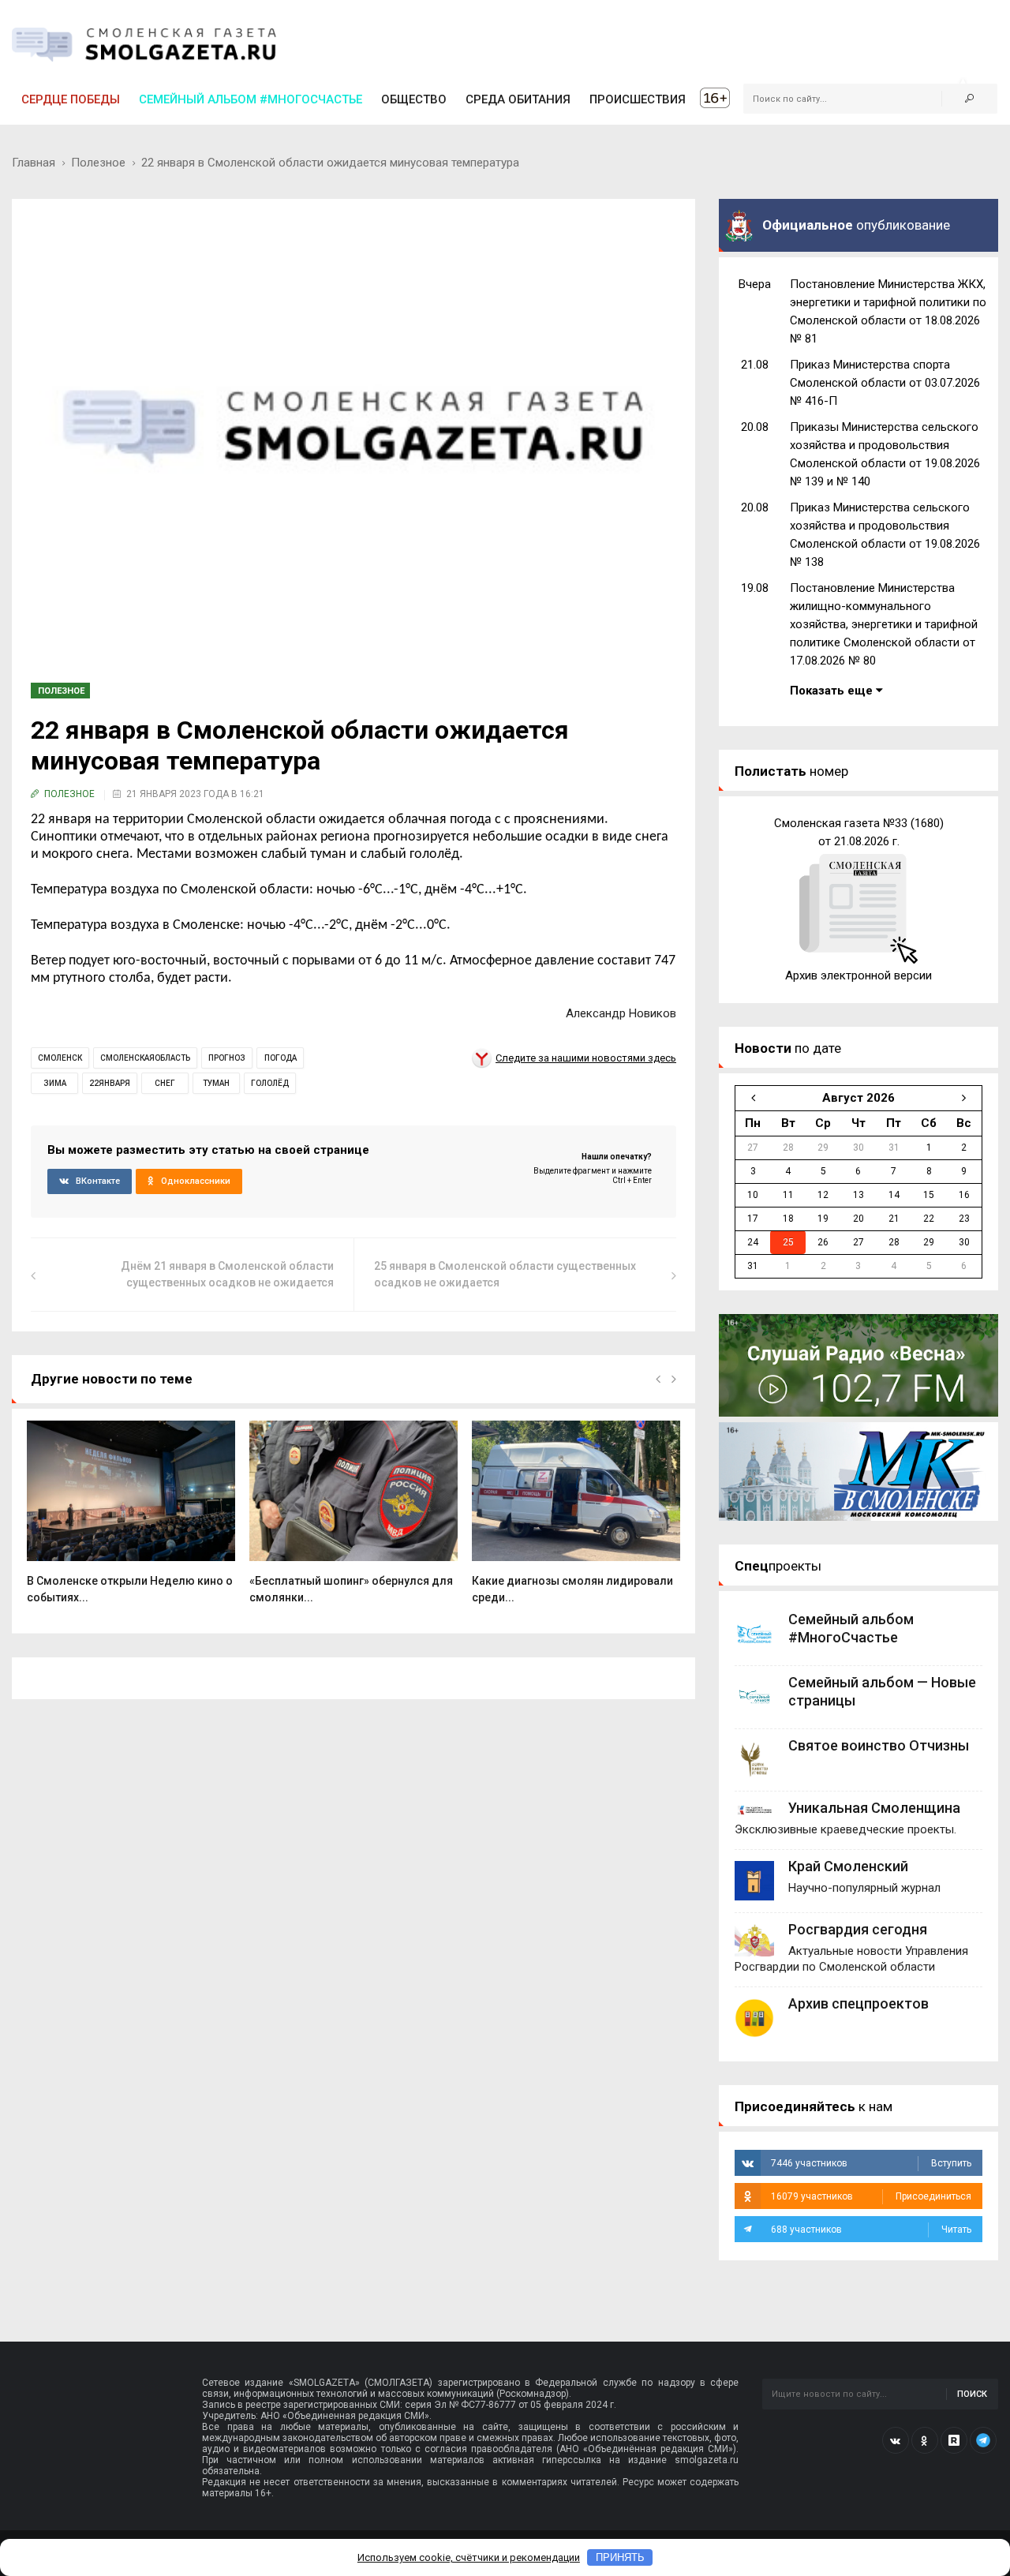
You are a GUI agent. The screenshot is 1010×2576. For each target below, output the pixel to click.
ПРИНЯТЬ (620, 2557)
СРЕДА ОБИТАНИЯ (518, 99)
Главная (34, 163)
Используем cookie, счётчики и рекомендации (469, 2557)
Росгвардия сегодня (858, 1929)
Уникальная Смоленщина (874, 1808)
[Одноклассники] (925, 2440)
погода (281, 1058)
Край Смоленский (848, 1866)
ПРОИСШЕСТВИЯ (638, 99)
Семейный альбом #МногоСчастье (251, 99)
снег (165, 1083)
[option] (131, 1521)
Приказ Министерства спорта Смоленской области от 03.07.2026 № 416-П (885, 383)
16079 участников (871, 2196)
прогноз (227, 1058)
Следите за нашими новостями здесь (586, 1058)
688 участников (871, 2230)
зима (55, 1083)
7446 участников (871, 2163)
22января (110, 1083)
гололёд (270, 1083)
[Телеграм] (983, 2440)
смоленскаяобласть (145, 1058)
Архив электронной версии (858, 975)
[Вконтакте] (896, 2440)
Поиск (972, 2394)
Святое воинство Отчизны (879, 1745)
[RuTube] (954, 2440)
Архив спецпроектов (858, 2003)
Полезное (98, 163)
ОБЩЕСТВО (414, 99)
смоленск (60, 1058)
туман (216, 1083)
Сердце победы (71, 99)
